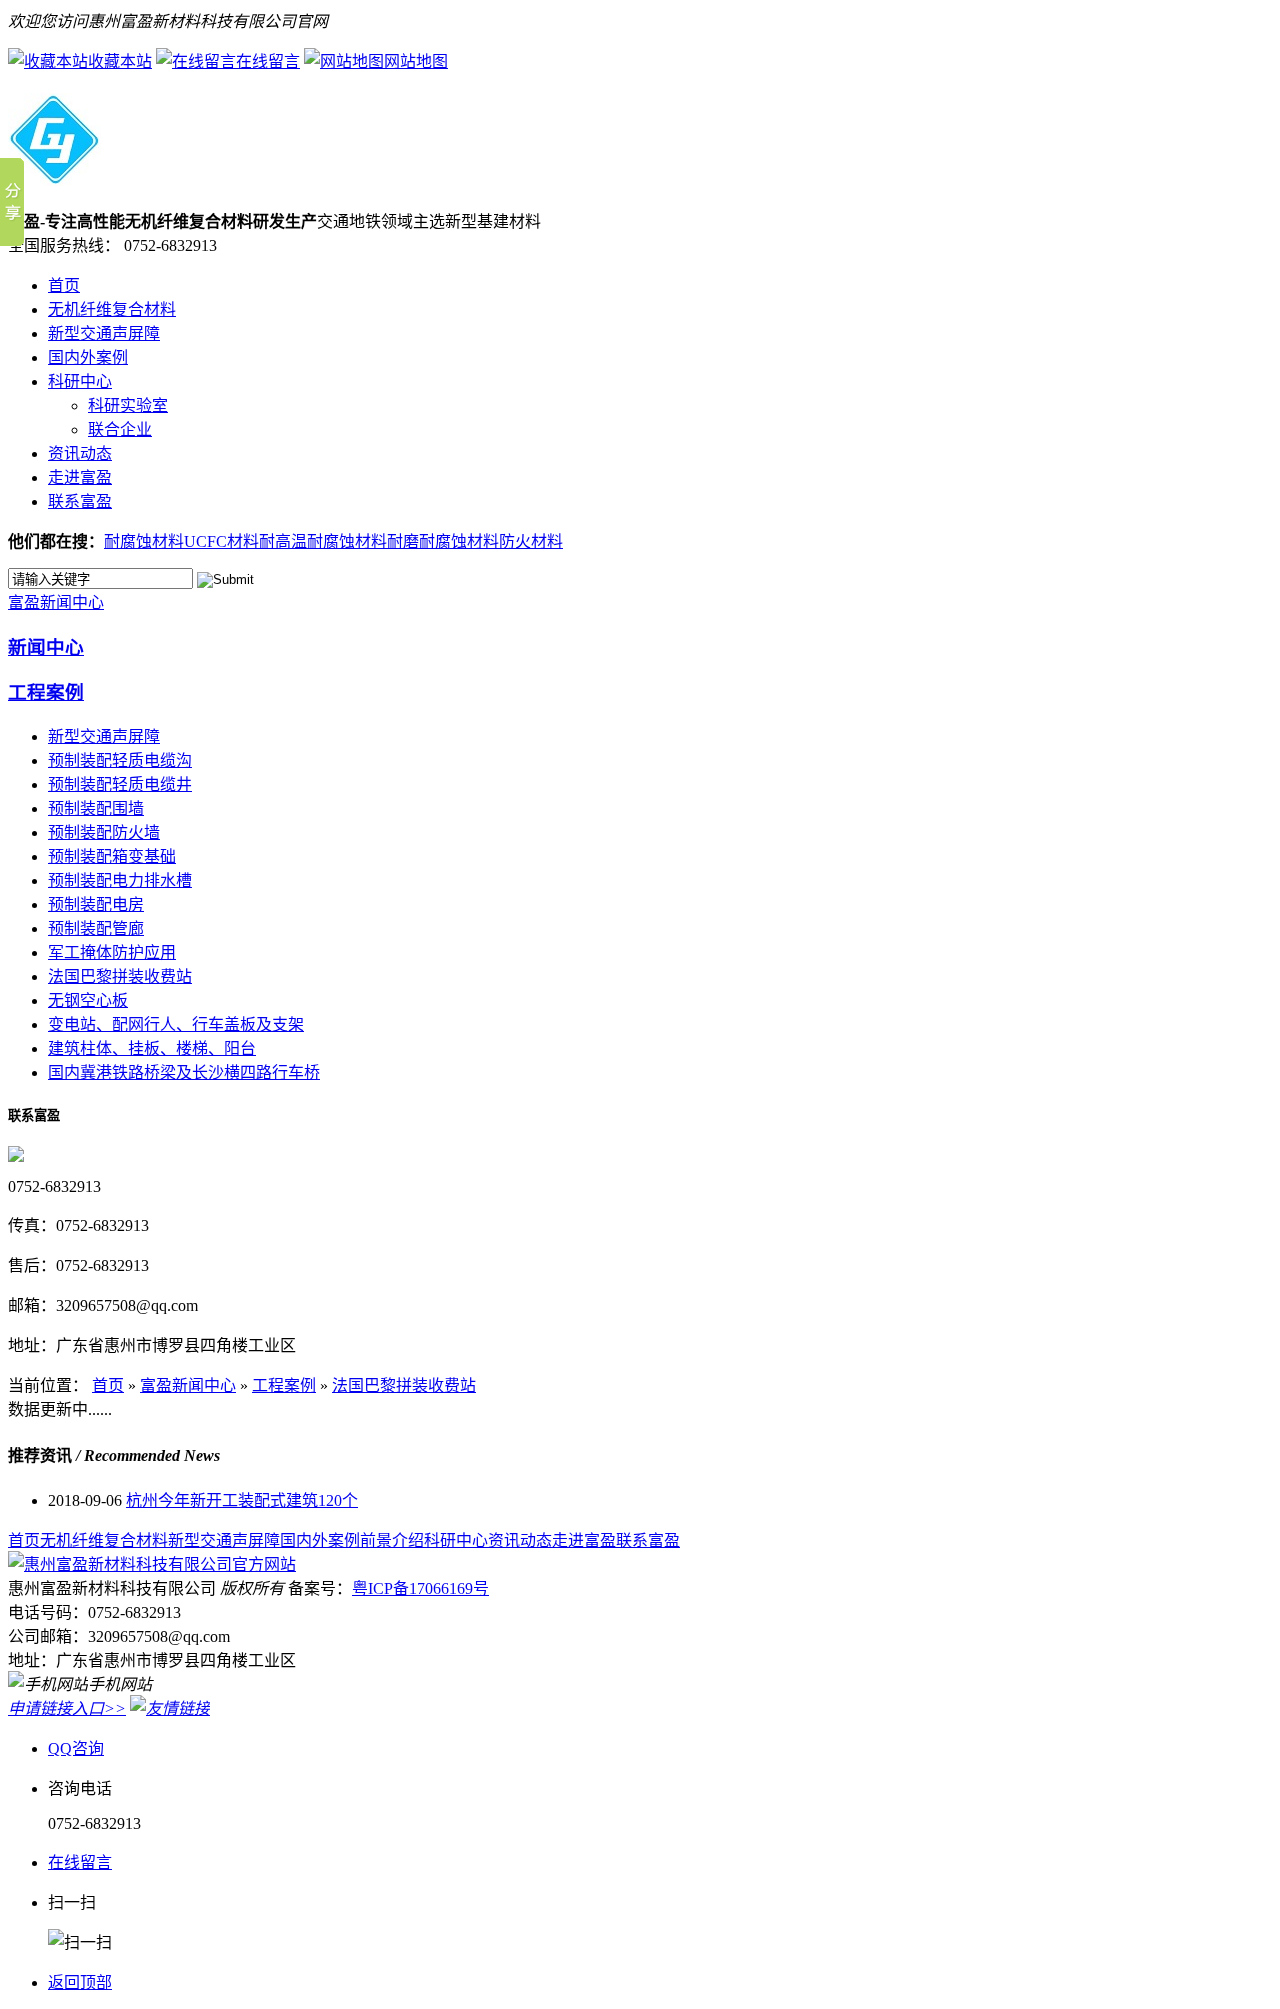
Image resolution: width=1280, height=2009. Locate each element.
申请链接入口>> (67, 1708)
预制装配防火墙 (104, 832)
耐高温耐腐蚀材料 (323, 541)
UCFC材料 (221, 541)
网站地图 (416, 61)
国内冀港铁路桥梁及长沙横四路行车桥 (184, 1072)
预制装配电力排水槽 (120, 880)
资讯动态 (80, 453)
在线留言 (268, 61)
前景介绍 (392, 1540)
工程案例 (46, 692)
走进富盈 (80, 477)
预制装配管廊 (96, 928)
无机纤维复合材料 (112, 309)
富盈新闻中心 (56, 602)
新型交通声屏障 (104, 333)
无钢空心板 (88, 1000)
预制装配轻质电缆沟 (120, 760)
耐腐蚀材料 (144, 541)
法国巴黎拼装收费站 (120, 976)
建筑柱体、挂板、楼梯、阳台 (152, 1048)
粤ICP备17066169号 (420, 1588)
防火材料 (531, 541)
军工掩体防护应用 (112, 952)
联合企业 (120, 429)
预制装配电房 (96, 904)
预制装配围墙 (96, 808)
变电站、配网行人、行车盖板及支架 (176, 1024)
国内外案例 (88, 357)
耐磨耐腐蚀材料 (443, 541)
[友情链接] (170, 1708)
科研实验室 (128, 405)
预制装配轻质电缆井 (120, 784)
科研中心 (80, 381)
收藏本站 (120, 61)
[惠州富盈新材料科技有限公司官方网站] (54, 175)
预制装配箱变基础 (112, 856)
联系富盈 (80, 501)
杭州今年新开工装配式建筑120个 (242, 1500)
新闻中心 (46, 647)
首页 (64, 285)
